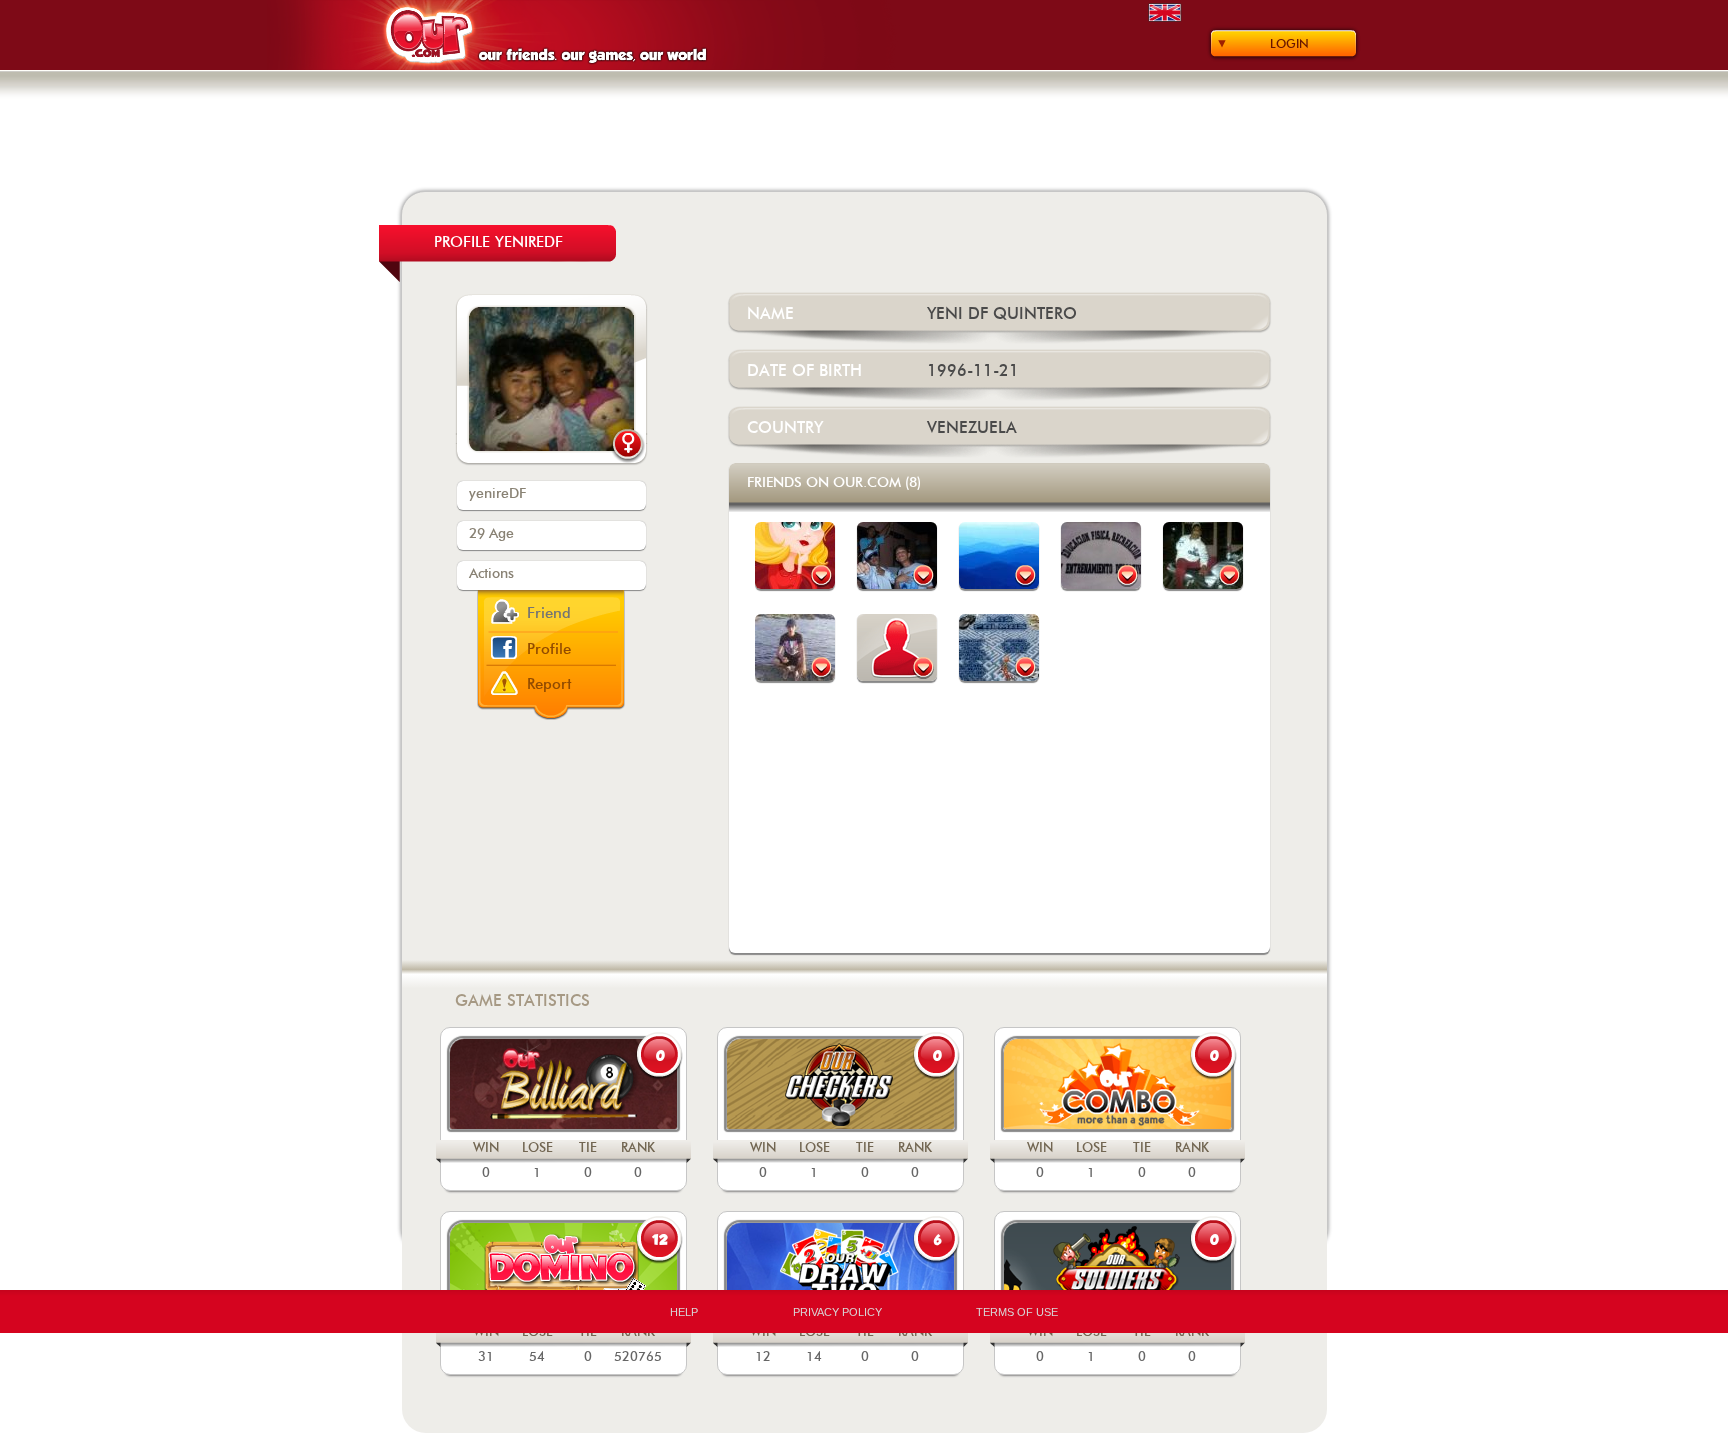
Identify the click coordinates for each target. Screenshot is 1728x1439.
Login (1289, 44)
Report (549, 684)
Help (684, 1312)
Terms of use (1017, 1312)
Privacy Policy (837, 1312)
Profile (549, 649)
